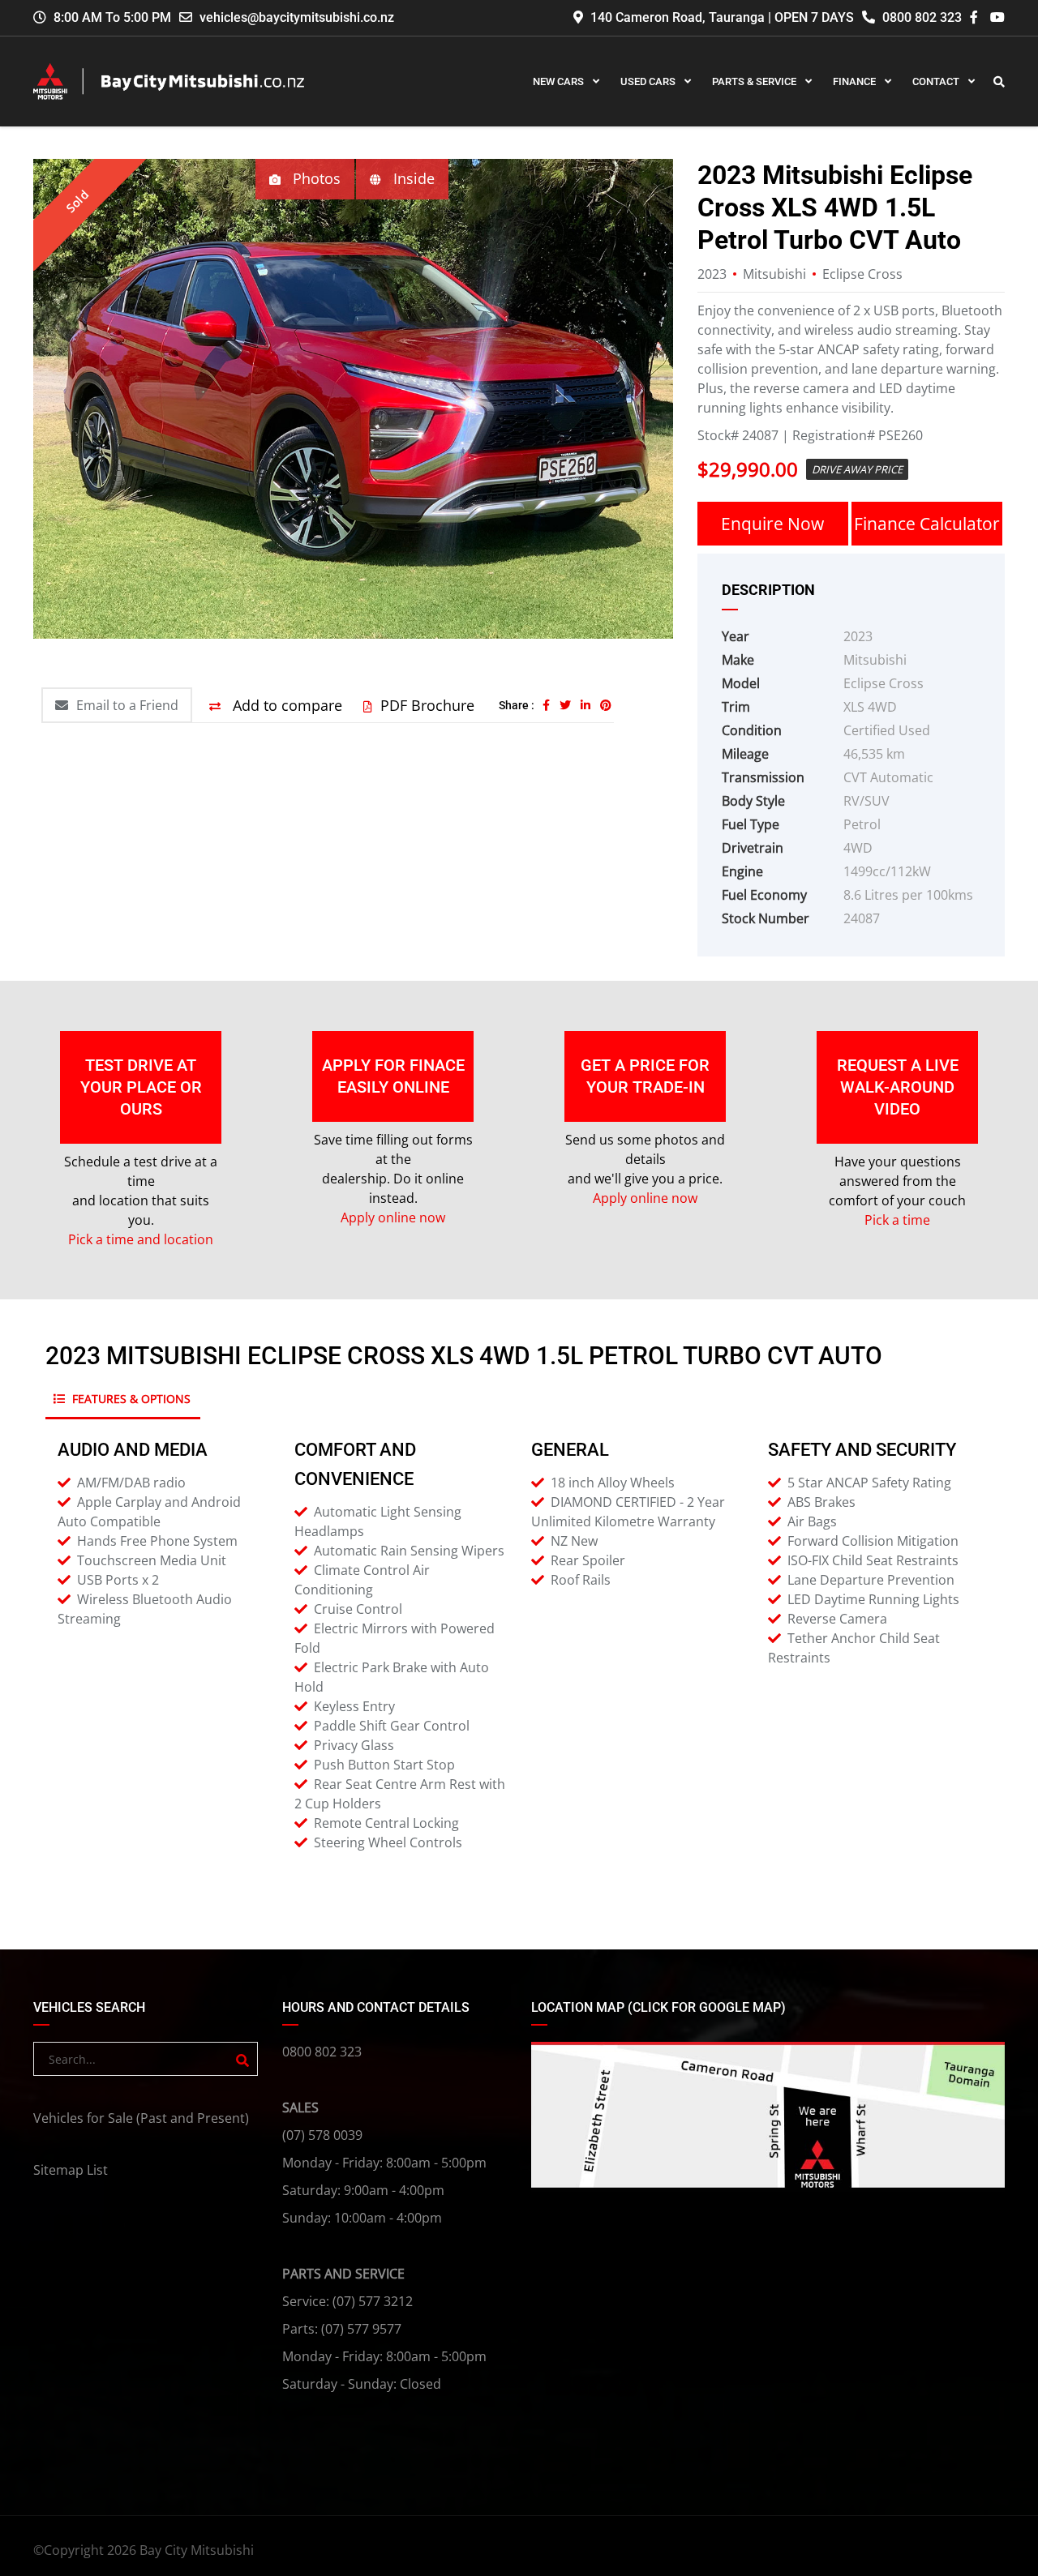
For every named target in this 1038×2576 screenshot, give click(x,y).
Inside (412, 178)
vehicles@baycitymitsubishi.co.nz (297, 17)
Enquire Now (772, 524)
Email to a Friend (127, 705)
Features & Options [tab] (130, 1399)
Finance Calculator (927, 524)
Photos (315, 178)
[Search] (242, 2060)
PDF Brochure (427, 705)
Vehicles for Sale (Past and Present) (141, 2118)
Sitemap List (71, 2170)
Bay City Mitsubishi (197, 2550)
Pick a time (897, 1220)
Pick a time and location (141, 1239)
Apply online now (393, 1217)
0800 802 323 (920, 17)
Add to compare (285, 705)
